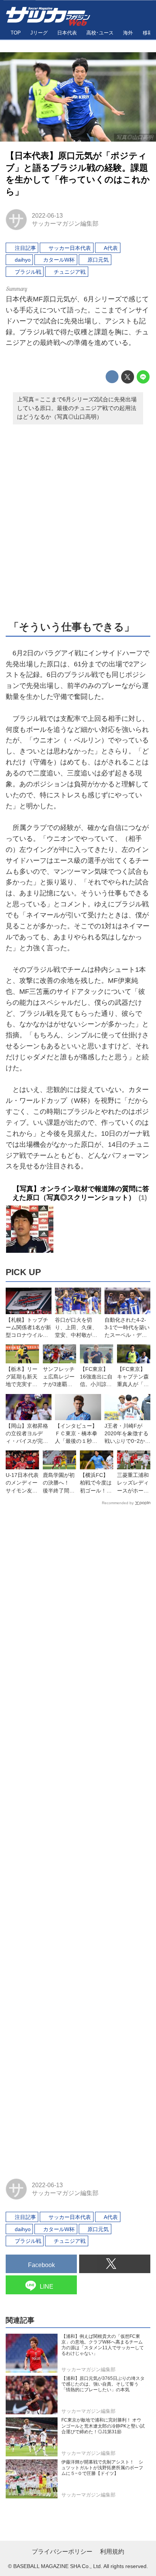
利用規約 (112, 2552)
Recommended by (118, 1503)
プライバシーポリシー (62, 2552)
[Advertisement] (78, 521)
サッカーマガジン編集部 (65, 223)
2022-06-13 (47, 215)
